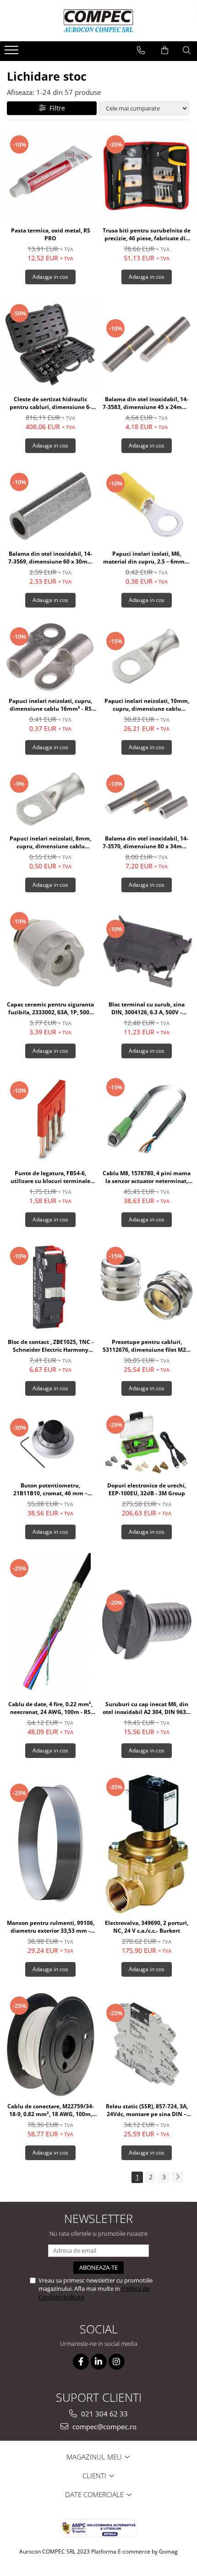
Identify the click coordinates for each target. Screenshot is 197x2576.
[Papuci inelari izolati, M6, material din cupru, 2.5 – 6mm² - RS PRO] (147, 506)
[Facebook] (81, 2362)
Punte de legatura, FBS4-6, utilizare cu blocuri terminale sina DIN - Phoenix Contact (50, 1177)
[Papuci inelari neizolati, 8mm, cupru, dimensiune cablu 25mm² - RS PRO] (50, 799)
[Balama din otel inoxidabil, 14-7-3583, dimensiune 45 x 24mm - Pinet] (147, 344)
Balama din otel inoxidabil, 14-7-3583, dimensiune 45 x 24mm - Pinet (147, 403)
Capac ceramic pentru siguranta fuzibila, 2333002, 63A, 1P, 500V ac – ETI (50, 1008)
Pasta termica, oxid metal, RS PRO (51, 234)
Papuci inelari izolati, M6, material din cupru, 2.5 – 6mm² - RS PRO (147, 558)
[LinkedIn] (99, 2362)
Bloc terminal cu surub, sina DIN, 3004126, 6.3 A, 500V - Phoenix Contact (147, 1008)
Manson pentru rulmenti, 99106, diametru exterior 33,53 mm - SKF (51, 1927)
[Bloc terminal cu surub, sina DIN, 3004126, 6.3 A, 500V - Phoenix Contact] (147, 951)
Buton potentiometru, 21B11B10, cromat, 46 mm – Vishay (50, 1489)
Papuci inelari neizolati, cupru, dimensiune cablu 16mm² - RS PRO (50, 705)
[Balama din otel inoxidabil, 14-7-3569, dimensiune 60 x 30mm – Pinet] (50, 506)
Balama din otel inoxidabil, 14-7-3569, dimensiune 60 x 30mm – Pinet (51, 558)
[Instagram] (117, 2362)
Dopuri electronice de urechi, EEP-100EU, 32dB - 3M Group (147, 1489)
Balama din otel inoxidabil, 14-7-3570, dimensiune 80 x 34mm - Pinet (147, 842)
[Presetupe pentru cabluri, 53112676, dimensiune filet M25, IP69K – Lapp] (147, 1287)
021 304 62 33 (104, 2414)
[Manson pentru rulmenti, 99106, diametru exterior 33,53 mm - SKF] (50, 1843)
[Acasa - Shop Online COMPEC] (98, 21)
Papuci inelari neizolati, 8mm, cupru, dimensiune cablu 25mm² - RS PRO (50, 842)
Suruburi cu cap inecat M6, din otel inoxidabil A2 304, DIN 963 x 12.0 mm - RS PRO (147, 1708)
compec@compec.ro (104, 2427)
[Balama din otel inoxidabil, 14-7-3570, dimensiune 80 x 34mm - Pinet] (147, 799)
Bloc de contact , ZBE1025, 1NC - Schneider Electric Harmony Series (51, 1346)
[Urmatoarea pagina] (177, 2177)
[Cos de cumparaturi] (165, 50)
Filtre (55, 108)
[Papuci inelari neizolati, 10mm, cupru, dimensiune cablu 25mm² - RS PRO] (147, 657)
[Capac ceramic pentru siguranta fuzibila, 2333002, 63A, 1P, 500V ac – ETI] (50, 951)
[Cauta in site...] (187, 50)
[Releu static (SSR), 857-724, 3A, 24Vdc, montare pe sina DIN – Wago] (147, 2044)
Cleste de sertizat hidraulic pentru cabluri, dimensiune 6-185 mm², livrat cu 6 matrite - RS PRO (51, 403)
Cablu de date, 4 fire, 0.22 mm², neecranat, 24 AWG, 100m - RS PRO (50, 1708)
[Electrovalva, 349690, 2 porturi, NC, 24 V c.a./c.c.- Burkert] (147, 1843)
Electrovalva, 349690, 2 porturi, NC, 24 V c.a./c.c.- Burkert (147, 1927)
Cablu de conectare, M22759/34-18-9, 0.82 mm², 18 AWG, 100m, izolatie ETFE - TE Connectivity (51, 2110)
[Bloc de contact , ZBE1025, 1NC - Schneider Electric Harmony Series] (50, 1287)
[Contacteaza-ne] (141, 50)
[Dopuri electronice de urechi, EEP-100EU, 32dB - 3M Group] (147, 1443)
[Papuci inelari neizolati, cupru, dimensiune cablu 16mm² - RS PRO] (50, 657)
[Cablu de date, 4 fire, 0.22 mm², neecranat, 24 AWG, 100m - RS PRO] (50, 1624)
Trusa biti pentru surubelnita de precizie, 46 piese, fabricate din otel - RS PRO (147, 234)
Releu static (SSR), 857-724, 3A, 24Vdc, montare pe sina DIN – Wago (147, 2110)
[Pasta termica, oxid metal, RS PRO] (50, 176)
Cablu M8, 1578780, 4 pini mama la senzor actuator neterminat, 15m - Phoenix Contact (147, 1177)
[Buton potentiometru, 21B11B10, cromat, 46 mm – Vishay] (50, 1443)
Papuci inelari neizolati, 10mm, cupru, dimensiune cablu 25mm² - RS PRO (147, 705)
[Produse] (13, 53)
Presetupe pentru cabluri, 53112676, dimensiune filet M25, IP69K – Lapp (147, 1346)
